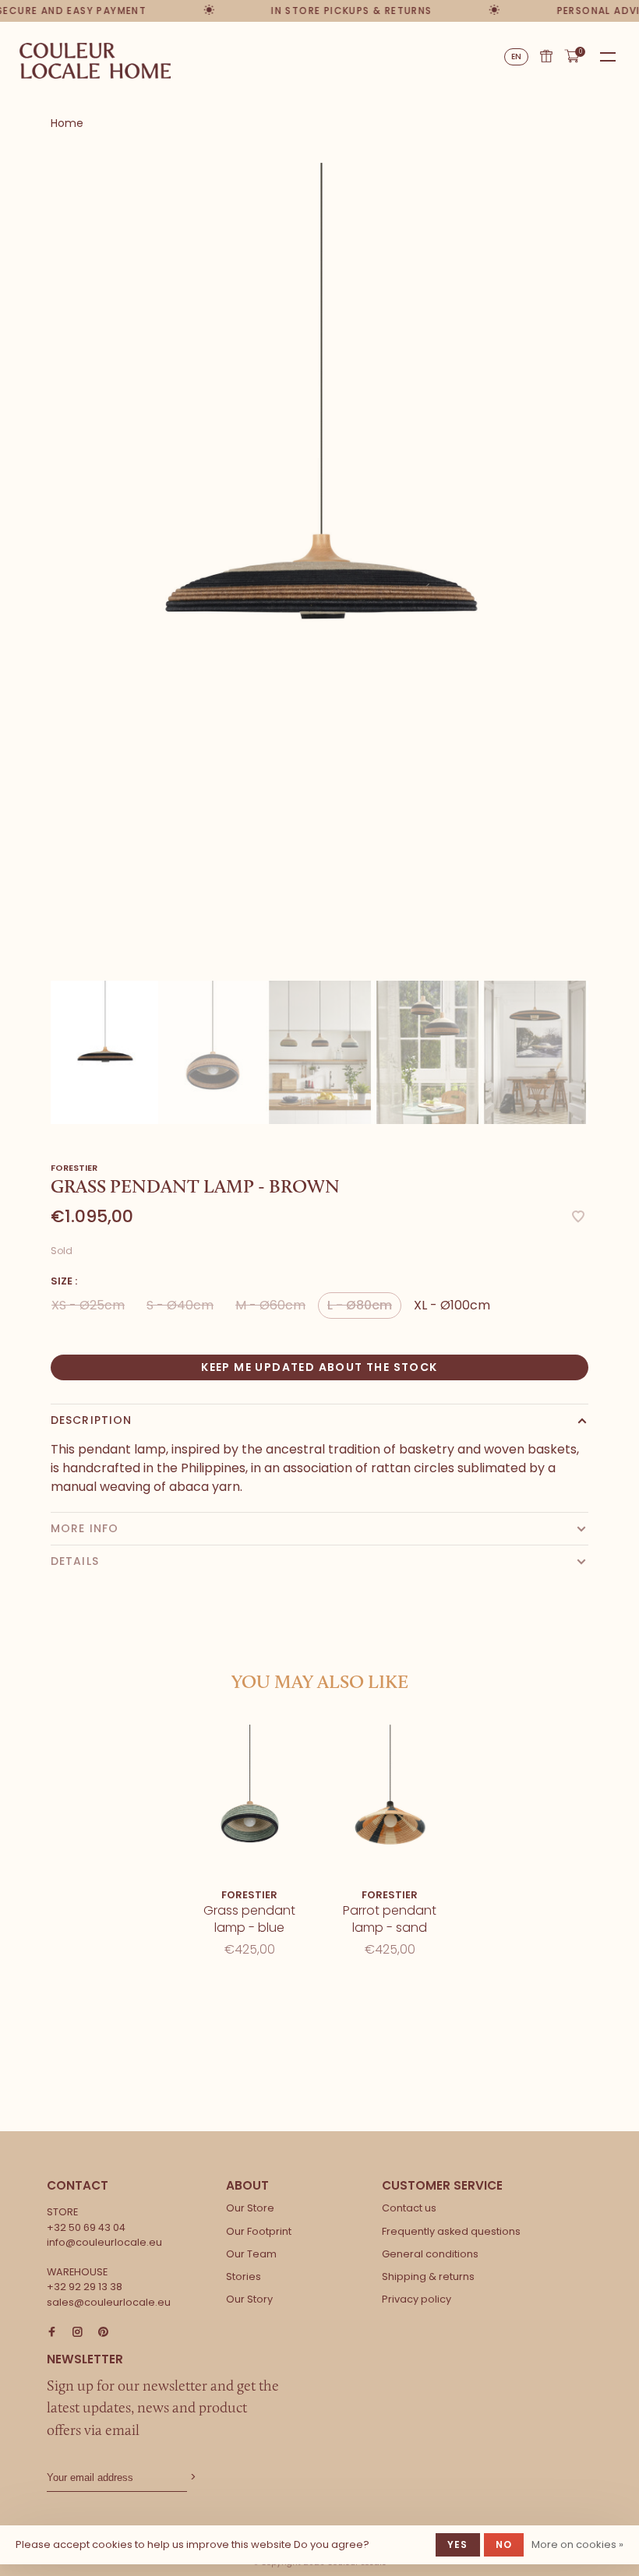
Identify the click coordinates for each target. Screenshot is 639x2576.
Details (75, 1561)
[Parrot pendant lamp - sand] (390, 1802)
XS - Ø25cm (88, 1305)
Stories (244, 2276)
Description (91, 1420)
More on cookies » (577, 2544)
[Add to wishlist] (578, 1218)
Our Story (249, 2299)
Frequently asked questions (451, 2231)
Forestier (74, 1168)
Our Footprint (259, 2231)
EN (517, 56)
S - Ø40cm (180, 1305)
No (504, 2544)
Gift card (546, 56)
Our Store (250, 2208)
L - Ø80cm (360, 1305)
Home (67, 123)
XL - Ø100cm (452, 1305)
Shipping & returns (428, 2276)
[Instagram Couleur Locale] (78, 2333)
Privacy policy (417, 2299)
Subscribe (192, 2477)
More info (85, 1528)
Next (596, 1029)
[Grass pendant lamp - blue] (249, 1802)
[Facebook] (52, 2333)
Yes (458, 2544)
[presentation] (104, 1052)
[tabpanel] (319, 566)
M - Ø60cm (270, 1305)
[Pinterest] (103, 2333)
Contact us (409, 2208)
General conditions (430, 2254)
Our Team (251, 2254)
